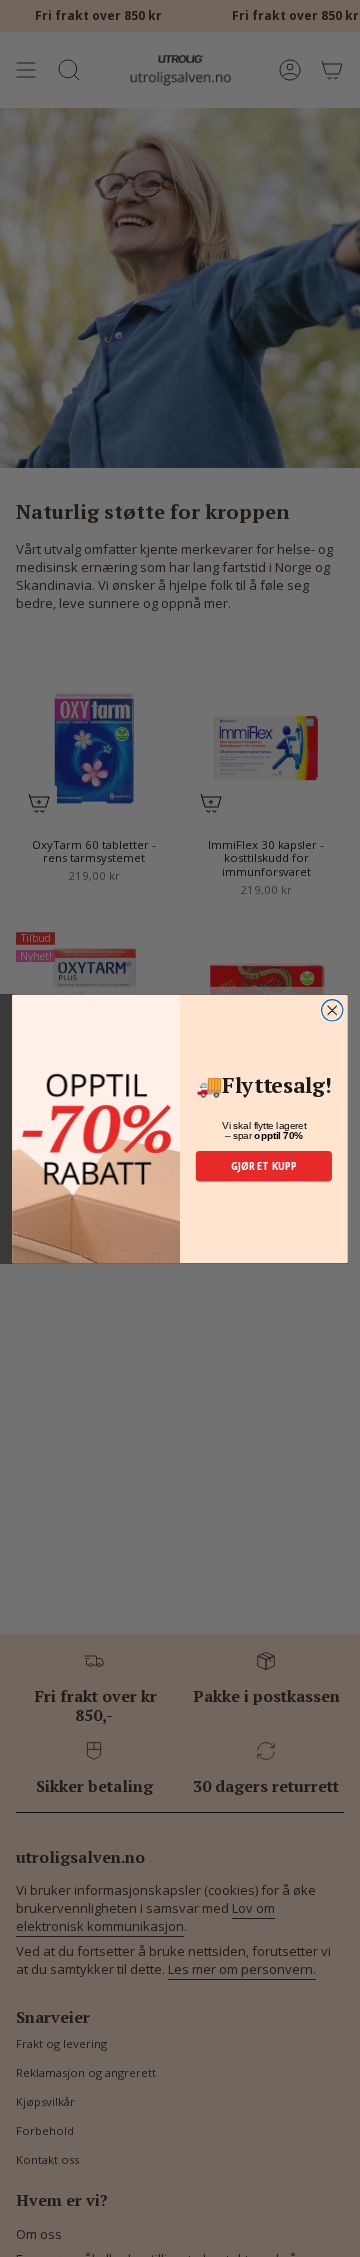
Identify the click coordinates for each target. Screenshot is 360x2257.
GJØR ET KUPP (264, 1165)
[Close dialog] (332, 1009)
